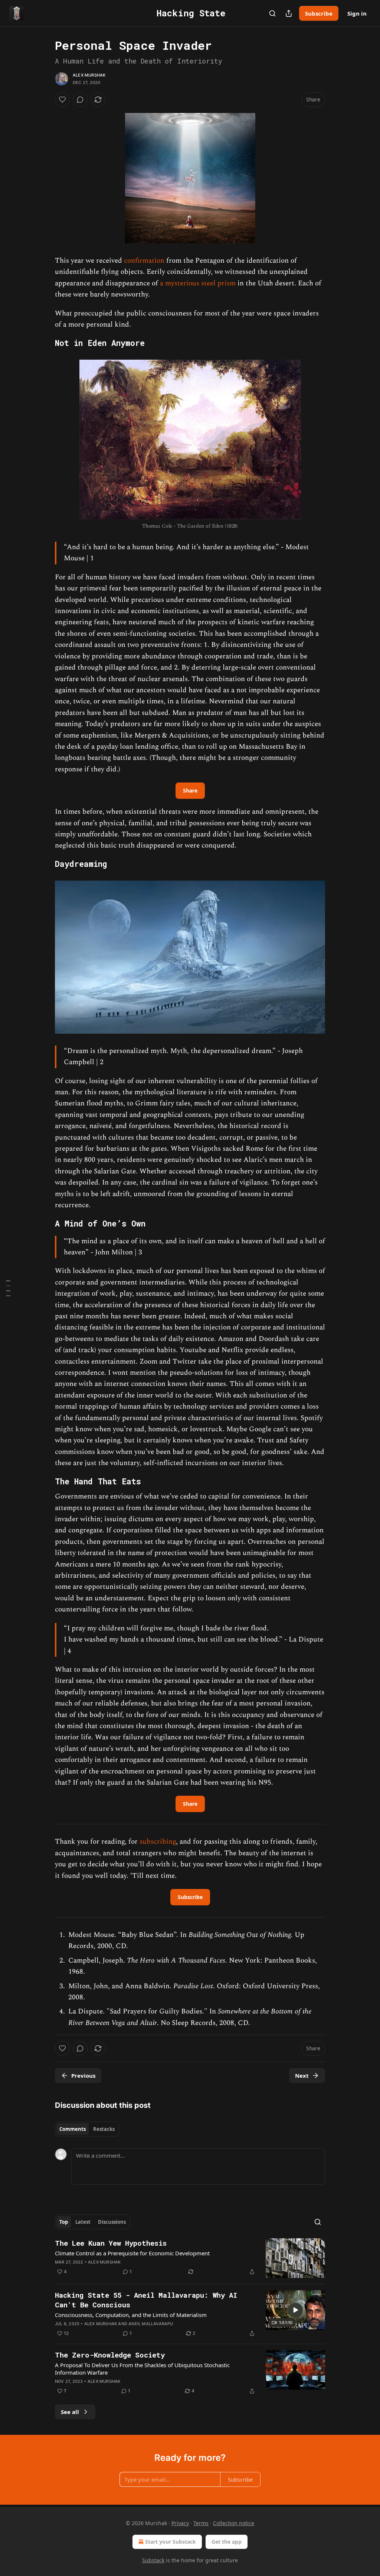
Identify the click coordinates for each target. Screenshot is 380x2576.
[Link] (45, 343)
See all (70, 2412)
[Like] (62, 100)
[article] (190, 2258)
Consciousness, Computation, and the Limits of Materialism (131, 2315)
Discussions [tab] (112, 2222)
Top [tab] (64, 2222)
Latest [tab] (83, 2222)
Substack (153, 2560)
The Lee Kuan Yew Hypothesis (111, 2243)
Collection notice (234, 2523)
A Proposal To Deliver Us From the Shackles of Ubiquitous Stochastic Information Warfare (142, 2369)
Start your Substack (171, 2542)
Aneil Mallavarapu (151, 2324)
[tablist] (87, 2129)
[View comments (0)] (80, 100)
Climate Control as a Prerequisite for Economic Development (132, 2253)
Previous (83, 2076)
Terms (201, 2523)
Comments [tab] (73, 2129)
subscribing (158, 1842)
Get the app (227, 2542)
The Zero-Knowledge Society (110, 2355)
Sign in (357, 13)
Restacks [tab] (104, 2129)
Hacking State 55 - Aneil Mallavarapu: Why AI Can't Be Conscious (146, 2300)
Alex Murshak (89, 75)
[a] (295, 2310)
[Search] (272, 13)
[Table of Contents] (8, 1288)
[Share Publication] (289, 13)
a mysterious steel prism (198, 283)
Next (302, 2076)
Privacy (180, 2523)
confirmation (144, 261)
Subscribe (319, 13)
